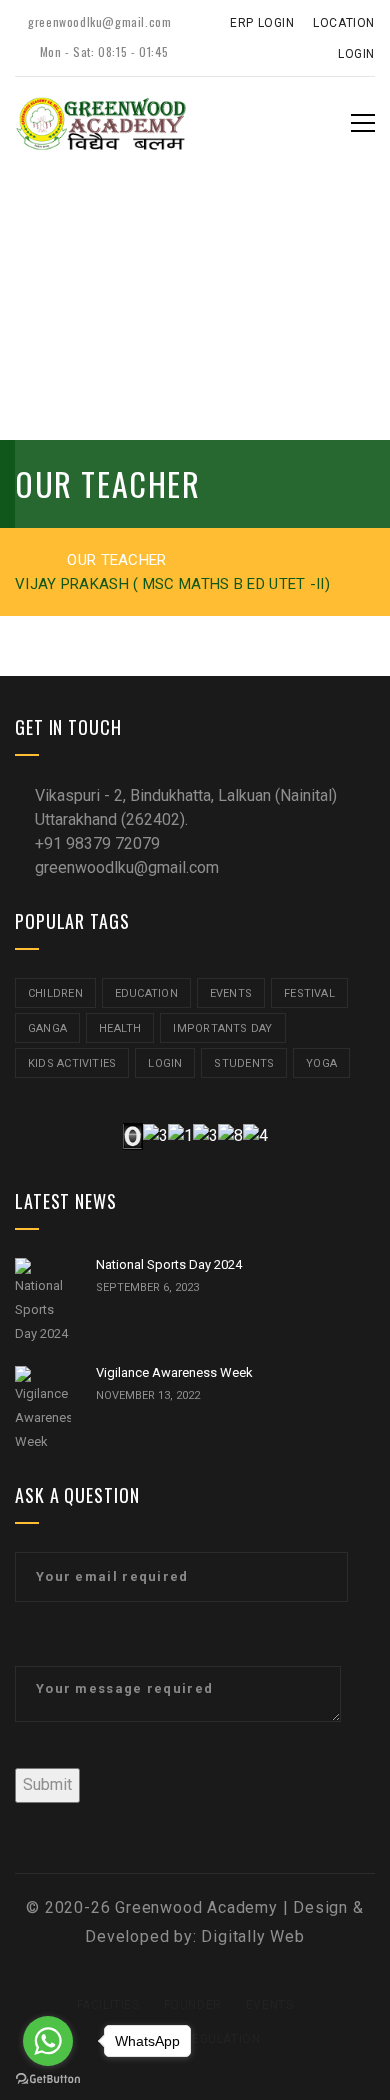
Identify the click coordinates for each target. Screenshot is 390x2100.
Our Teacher (116, 560)
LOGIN (165, 1063)
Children (55, 993)
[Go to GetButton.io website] (48, 2079)
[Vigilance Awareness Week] (43, 1410)
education (146, 993)
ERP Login (262, 23)
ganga (47, 1028)
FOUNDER (193, 2005)
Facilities (108, 2005)
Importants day (222, 1028)
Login (356, 54)
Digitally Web (252, 1936)
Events (231, 993)
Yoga (321, 1063)
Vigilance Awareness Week (174, 1372)
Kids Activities (72, 1063)
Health (120, 1028)
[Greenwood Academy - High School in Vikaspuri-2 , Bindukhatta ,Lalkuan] (100, 122)
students (244, 1063)
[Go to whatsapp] (48, 2041)
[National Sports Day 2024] (43, 1302)
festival (309, 993)
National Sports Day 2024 (169, 1264)
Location (344, 23)
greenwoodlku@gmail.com (98, 21)
